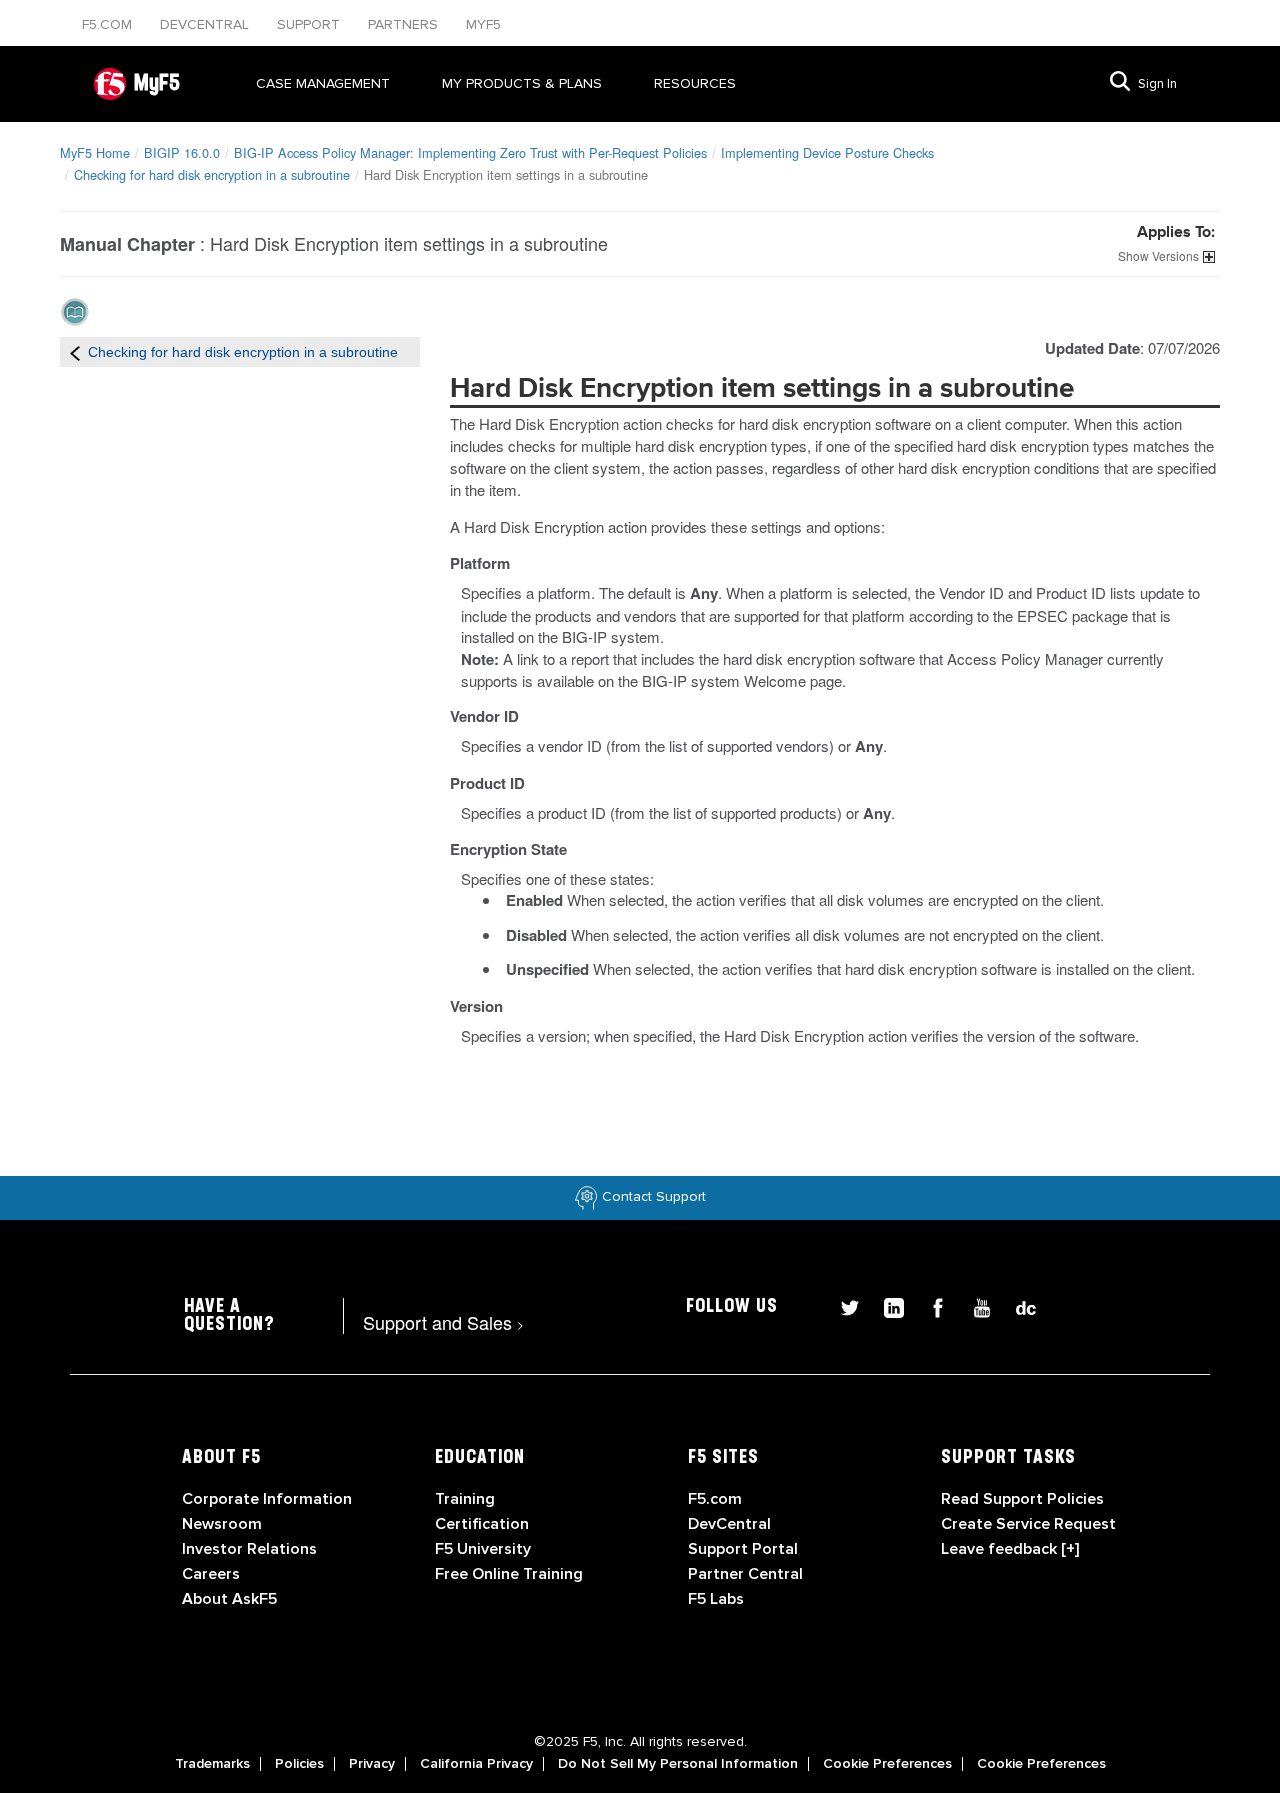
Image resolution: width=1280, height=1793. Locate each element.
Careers (211, 1574)
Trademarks (212, 1764)
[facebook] (930, 1305)
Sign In (1157, 84)
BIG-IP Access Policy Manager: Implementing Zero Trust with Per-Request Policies (470, 152)
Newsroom (222, 1524)
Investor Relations (249, 1549)
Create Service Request (1028, 1524)
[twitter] (842, 1305)
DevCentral (729, 1524)
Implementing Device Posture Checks (827, 152)
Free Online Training (509, 1574)
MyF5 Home (95, 152)
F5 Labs (716, 1599)
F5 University (483, 1549)
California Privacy (476, 1764)
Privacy (372, 1764)
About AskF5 (229, 1599)
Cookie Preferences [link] (887, 1764)
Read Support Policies (1022, 1499)
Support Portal (743, 1549)
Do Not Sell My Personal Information (678, 1764)
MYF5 (483, 24)
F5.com (109, 24)
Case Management (323, 83)
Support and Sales (443, 1322)
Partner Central (745, 1574)
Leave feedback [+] (1010, 1549)
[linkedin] (886, 1305)
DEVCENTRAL (206, 24)
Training (465, 1499)
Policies (299, 1764)
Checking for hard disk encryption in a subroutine (212, 174)
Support (310, 24)
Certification (482, 1524)
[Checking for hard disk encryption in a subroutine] (75, 352)
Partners (405, 24)
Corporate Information (267, 1499)
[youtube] (974, 1305)
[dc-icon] (1016, 1305)
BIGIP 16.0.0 (182, 152)
